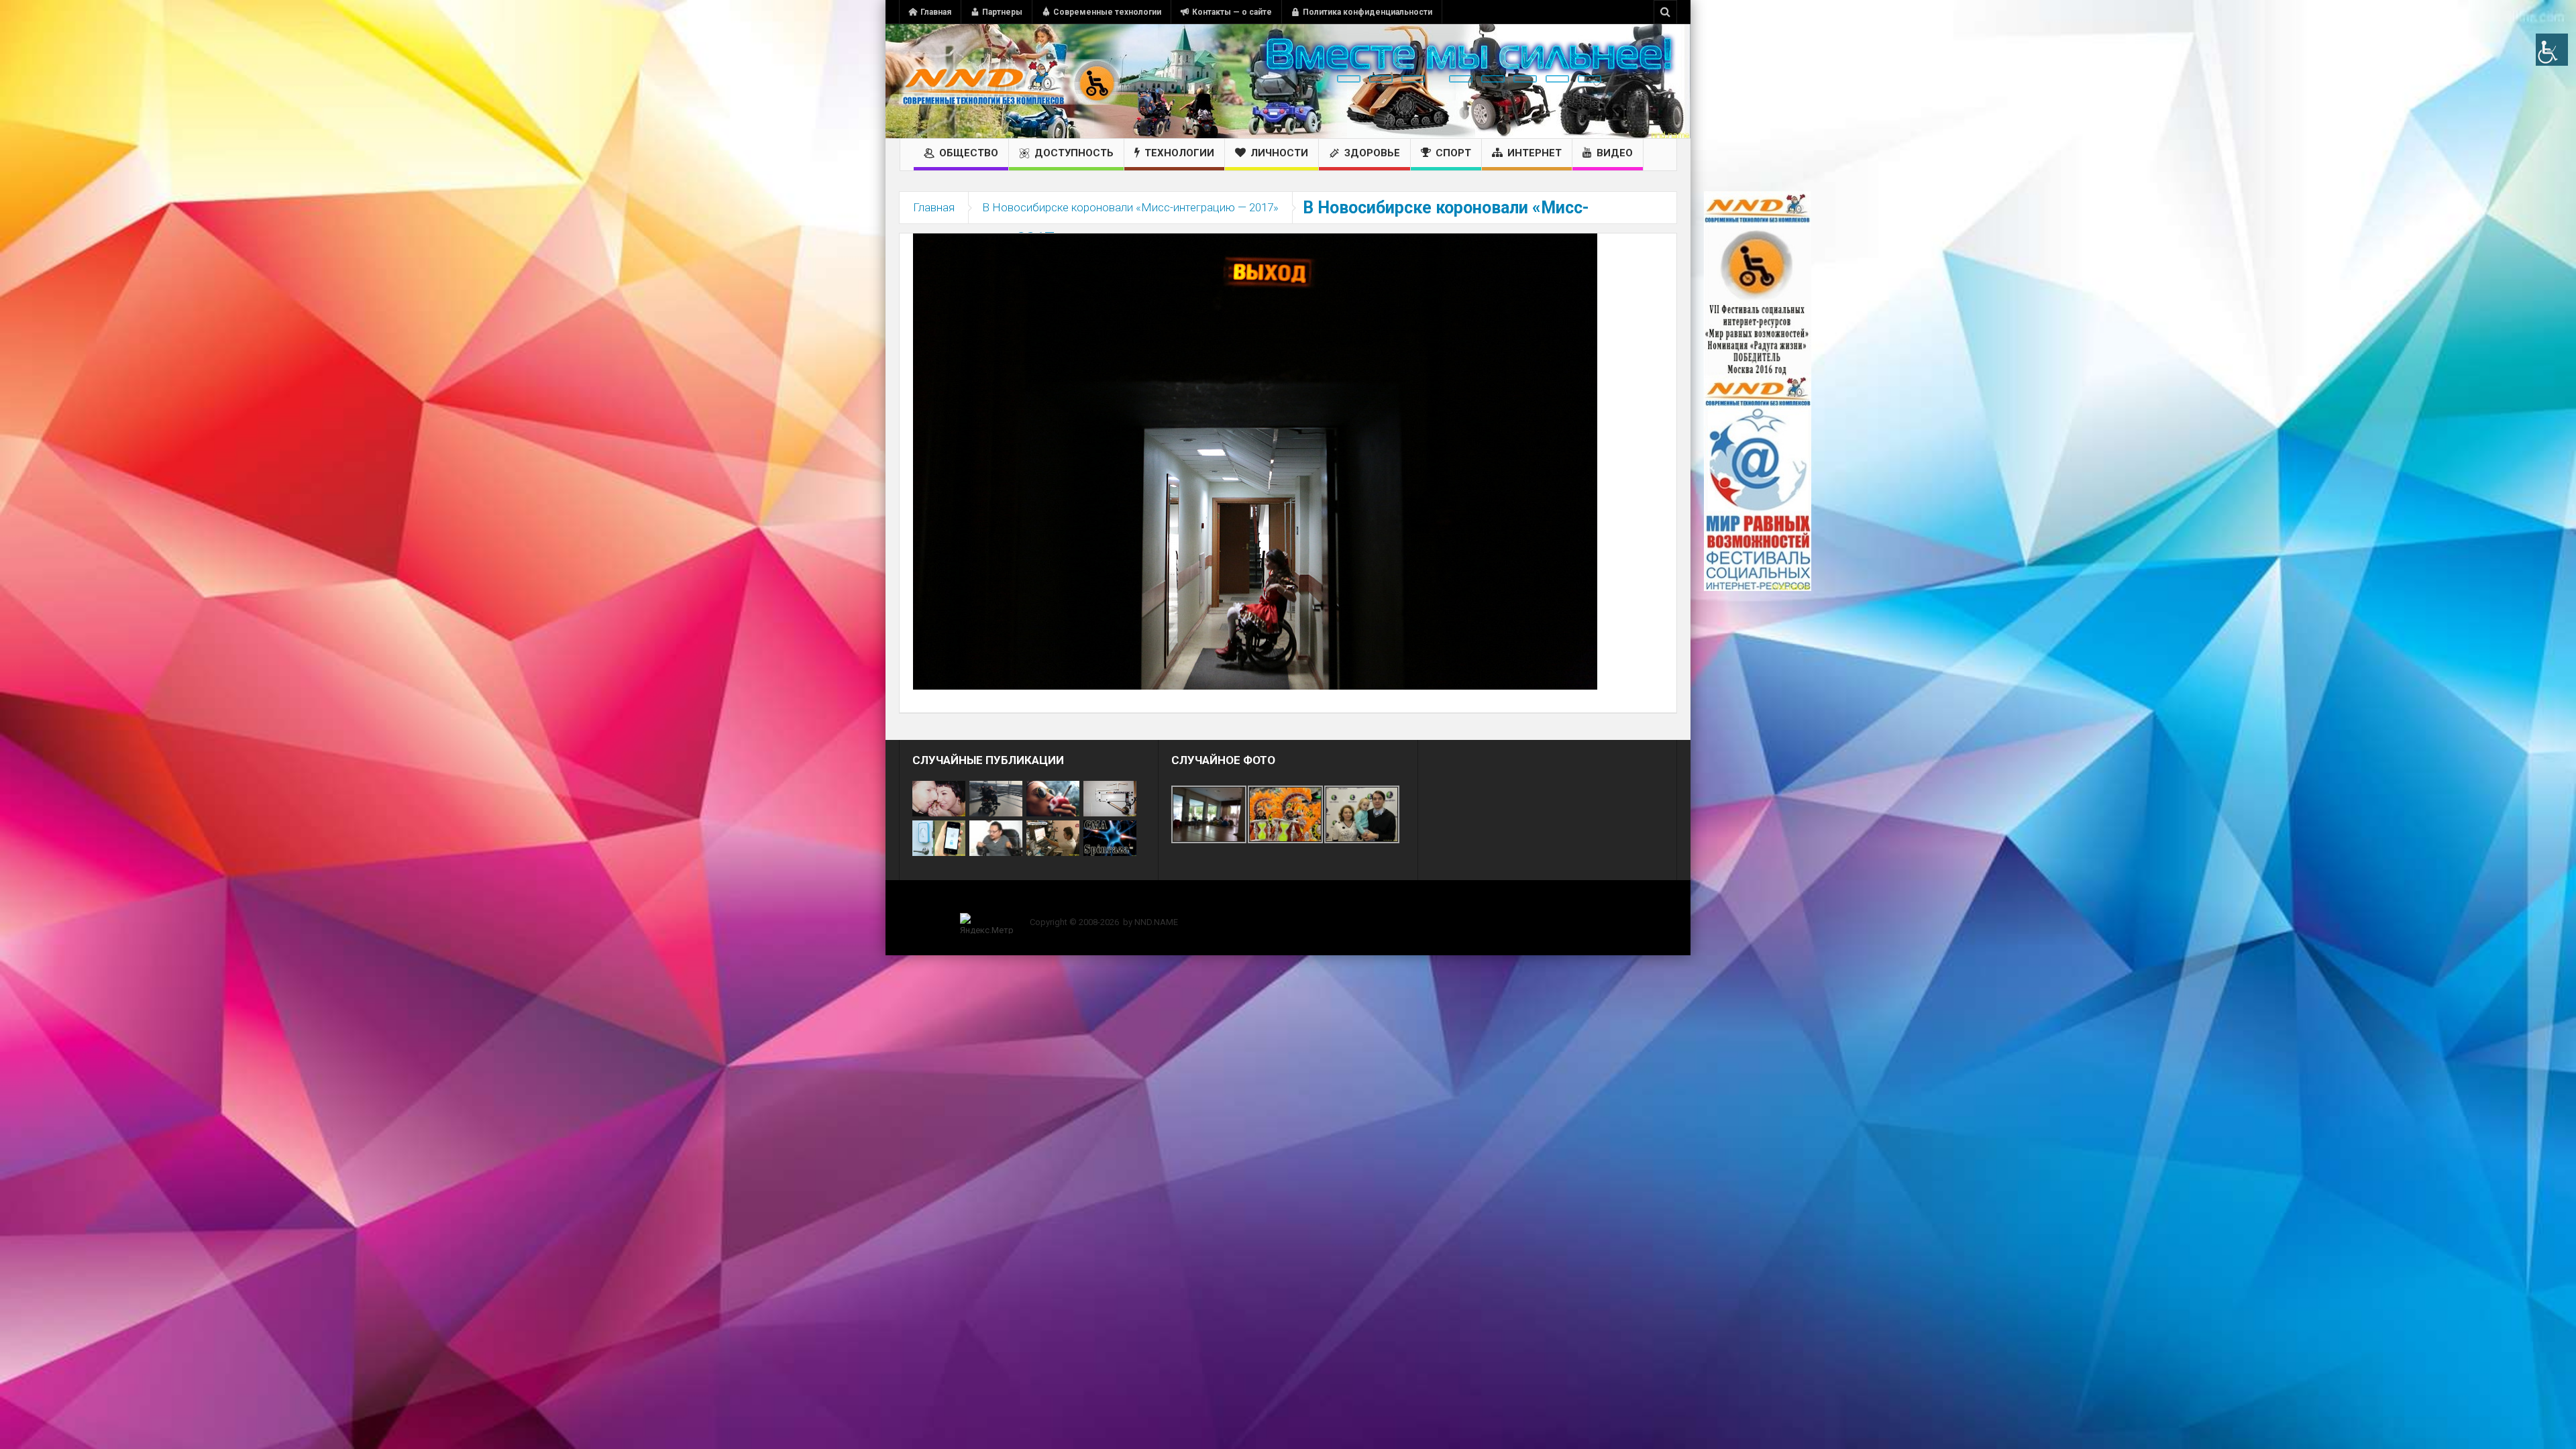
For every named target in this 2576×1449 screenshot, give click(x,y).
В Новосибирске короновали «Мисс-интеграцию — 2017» (1130, 207)
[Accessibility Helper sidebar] (2552, 50)
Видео (1615, 153)
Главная (936, 12)
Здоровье (1372, 153)
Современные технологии (1107, 12)
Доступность (1074, 153)
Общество (969, 153)
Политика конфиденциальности (1367, 12)
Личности (1279, 153)
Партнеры (1002, 12)
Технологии (1179, 153)
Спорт (1453, 153)
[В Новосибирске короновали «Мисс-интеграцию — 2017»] (1255, 461)
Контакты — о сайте (1232, 12)
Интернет (1535, 153)
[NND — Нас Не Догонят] (1010, 81)
